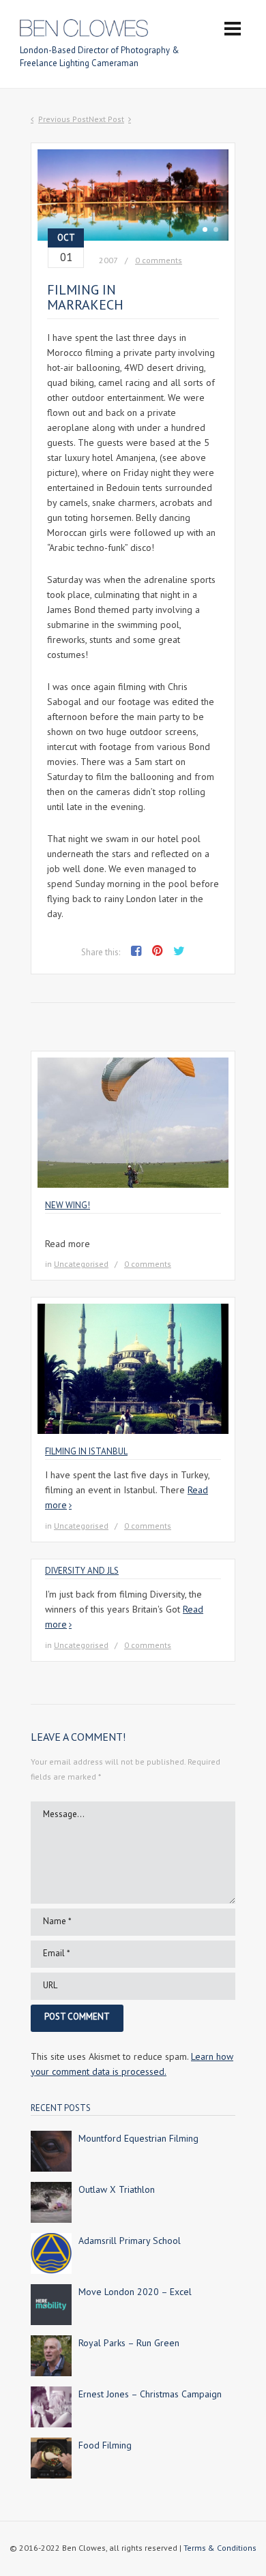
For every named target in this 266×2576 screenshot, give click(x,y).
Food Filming (105, 2445)
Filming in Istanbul (86, 1451)
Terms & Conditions (220, 2548)
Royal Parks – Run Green (129, 2343)
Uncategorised (81, 1264)
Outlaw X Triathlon (117, 2189)
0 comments (159, 260)
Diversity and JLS (82, 1571)
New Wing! (68, 1205)
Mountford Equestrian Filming (138, 2138)
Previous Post (63, 119)
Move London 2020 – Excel (135, 2292)
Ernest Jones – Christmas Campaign (150, 2394)
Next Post (106, 119)
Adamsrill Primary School (130, 2241)
